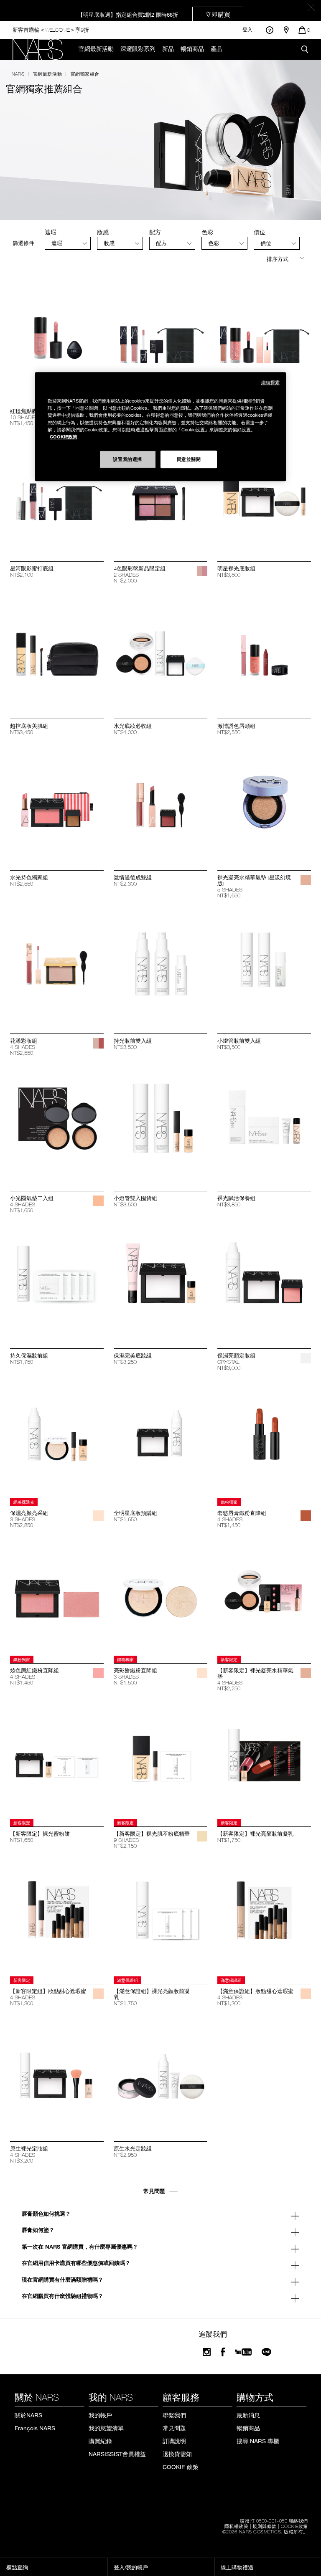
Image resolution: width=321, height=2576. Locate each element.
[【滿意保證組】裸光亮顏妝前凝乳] (160, 1916)
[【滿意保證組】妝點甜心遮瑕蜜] (264, 1916)
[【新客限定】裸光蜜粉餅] (57, 1758)
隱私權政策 (237, 2526)
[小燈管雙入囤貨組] (160, 1123)
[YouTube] (243, 2352)
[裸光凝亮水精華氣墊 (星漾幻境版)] (264, 802)
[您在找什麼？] (305, 49)
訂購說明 (174, 2441)
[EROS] (98, 1516)
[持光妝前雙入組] (160, 965)
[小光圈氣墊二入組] (57, 1123)
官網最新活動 (96, 49)
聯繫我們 (174, 2415)
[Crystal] (98, 2151)
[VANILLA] (98, 1994)
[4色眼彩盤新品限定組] (160, 493)
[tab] (68, 243)
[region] (160, 427)
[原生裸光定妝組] (57, 2073)
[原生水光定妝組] (160, 2073)
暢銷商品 (192, 49)
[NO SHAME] (306, 1516)
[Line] (267, 2352)
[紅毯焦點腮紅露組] (57, 336)
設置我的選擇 (127, 459)
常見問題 (174, 2428)
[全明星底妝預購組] (160, 1438)
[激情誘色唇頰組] (264, 651)
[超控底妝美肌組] (57, 651)
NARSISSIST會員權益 (117, 2454)
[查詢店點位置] (286, 30)
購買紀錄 (100, 2441)
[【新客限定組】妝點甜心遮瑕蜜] (57, 1916)
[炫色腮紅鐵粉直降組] (57, 1595)
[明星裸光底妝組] (264, 493)
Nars (18, 73)
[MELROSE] (202, 571)
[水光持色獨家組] (57, 802)
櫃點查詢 (17, 2567)
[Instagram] (207, 2352)
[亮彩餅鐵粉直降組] (160, 1595)
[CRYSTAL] (306, 1358)
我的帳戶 (100, 2415)
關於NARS (28, 2415)
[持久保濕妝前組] (57, 1280)
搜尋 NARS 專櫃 (258, 2441)
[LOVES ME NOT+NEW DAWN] (98, 1043)
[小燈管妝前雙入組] (264, 965)
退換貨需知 (177, 2454)
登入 (247, 30)
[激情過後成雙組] (160, 802)
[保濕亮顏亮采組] (57, 1438)
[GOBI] (202, 1836)
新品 (168, 49)
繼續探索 (270, 383)
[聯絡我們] (269, 30)
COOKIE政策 (294, 2526)
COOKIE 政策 (181, 2467)
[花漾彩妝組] (57, 965)
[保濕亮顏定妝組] (264, 1280)
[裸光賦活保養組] (264, 1123)
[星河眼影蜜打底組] (57, 493)
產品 (217, 49)
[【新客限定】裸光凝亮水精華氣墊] (264, 1595)
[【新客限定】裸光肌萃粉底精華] (160, 1758)
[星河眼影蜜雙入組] (160, 336)
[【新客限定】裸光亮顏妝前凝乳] (264, 1758)
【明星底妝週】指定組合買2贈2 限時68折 (154, 14)
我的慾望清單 (106, 2428)
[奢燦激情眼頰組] (264, 336)
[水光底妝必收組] (160, 651)
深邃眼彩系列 (138, 49)
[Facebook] (223, 2352)
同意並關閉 (189, 459)
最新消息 (248, 2415)
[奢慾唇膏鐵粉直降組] (264, 1438)
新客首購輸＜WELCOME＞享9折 (51, 29)
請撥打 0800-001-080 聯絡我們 (274, 2520)
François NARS (35, 2428)
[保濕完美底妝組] (160, 1280)
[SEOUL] (306, 880)
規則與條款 (265, 2526)
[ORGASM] (98, 1673)
